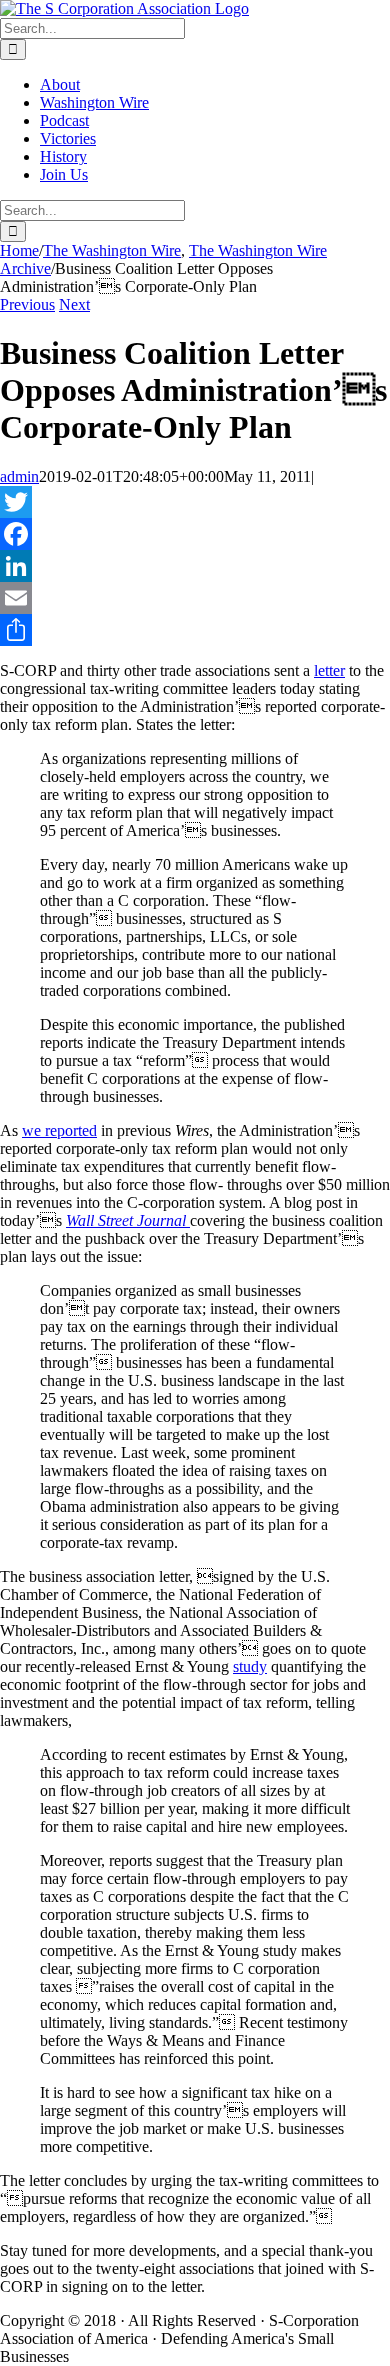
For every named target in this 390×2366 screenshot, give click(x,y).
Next (74, 304)
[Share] (195, 630)
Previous (27, 304)
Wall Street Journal (128, 1220)
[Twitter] (195, 502)
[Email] (195, 598)
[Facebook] (195, 534)
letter (329, 670)
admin (19, 476)
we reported (59, 1130)
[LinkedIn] (195, 566)
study (250, 1666)
